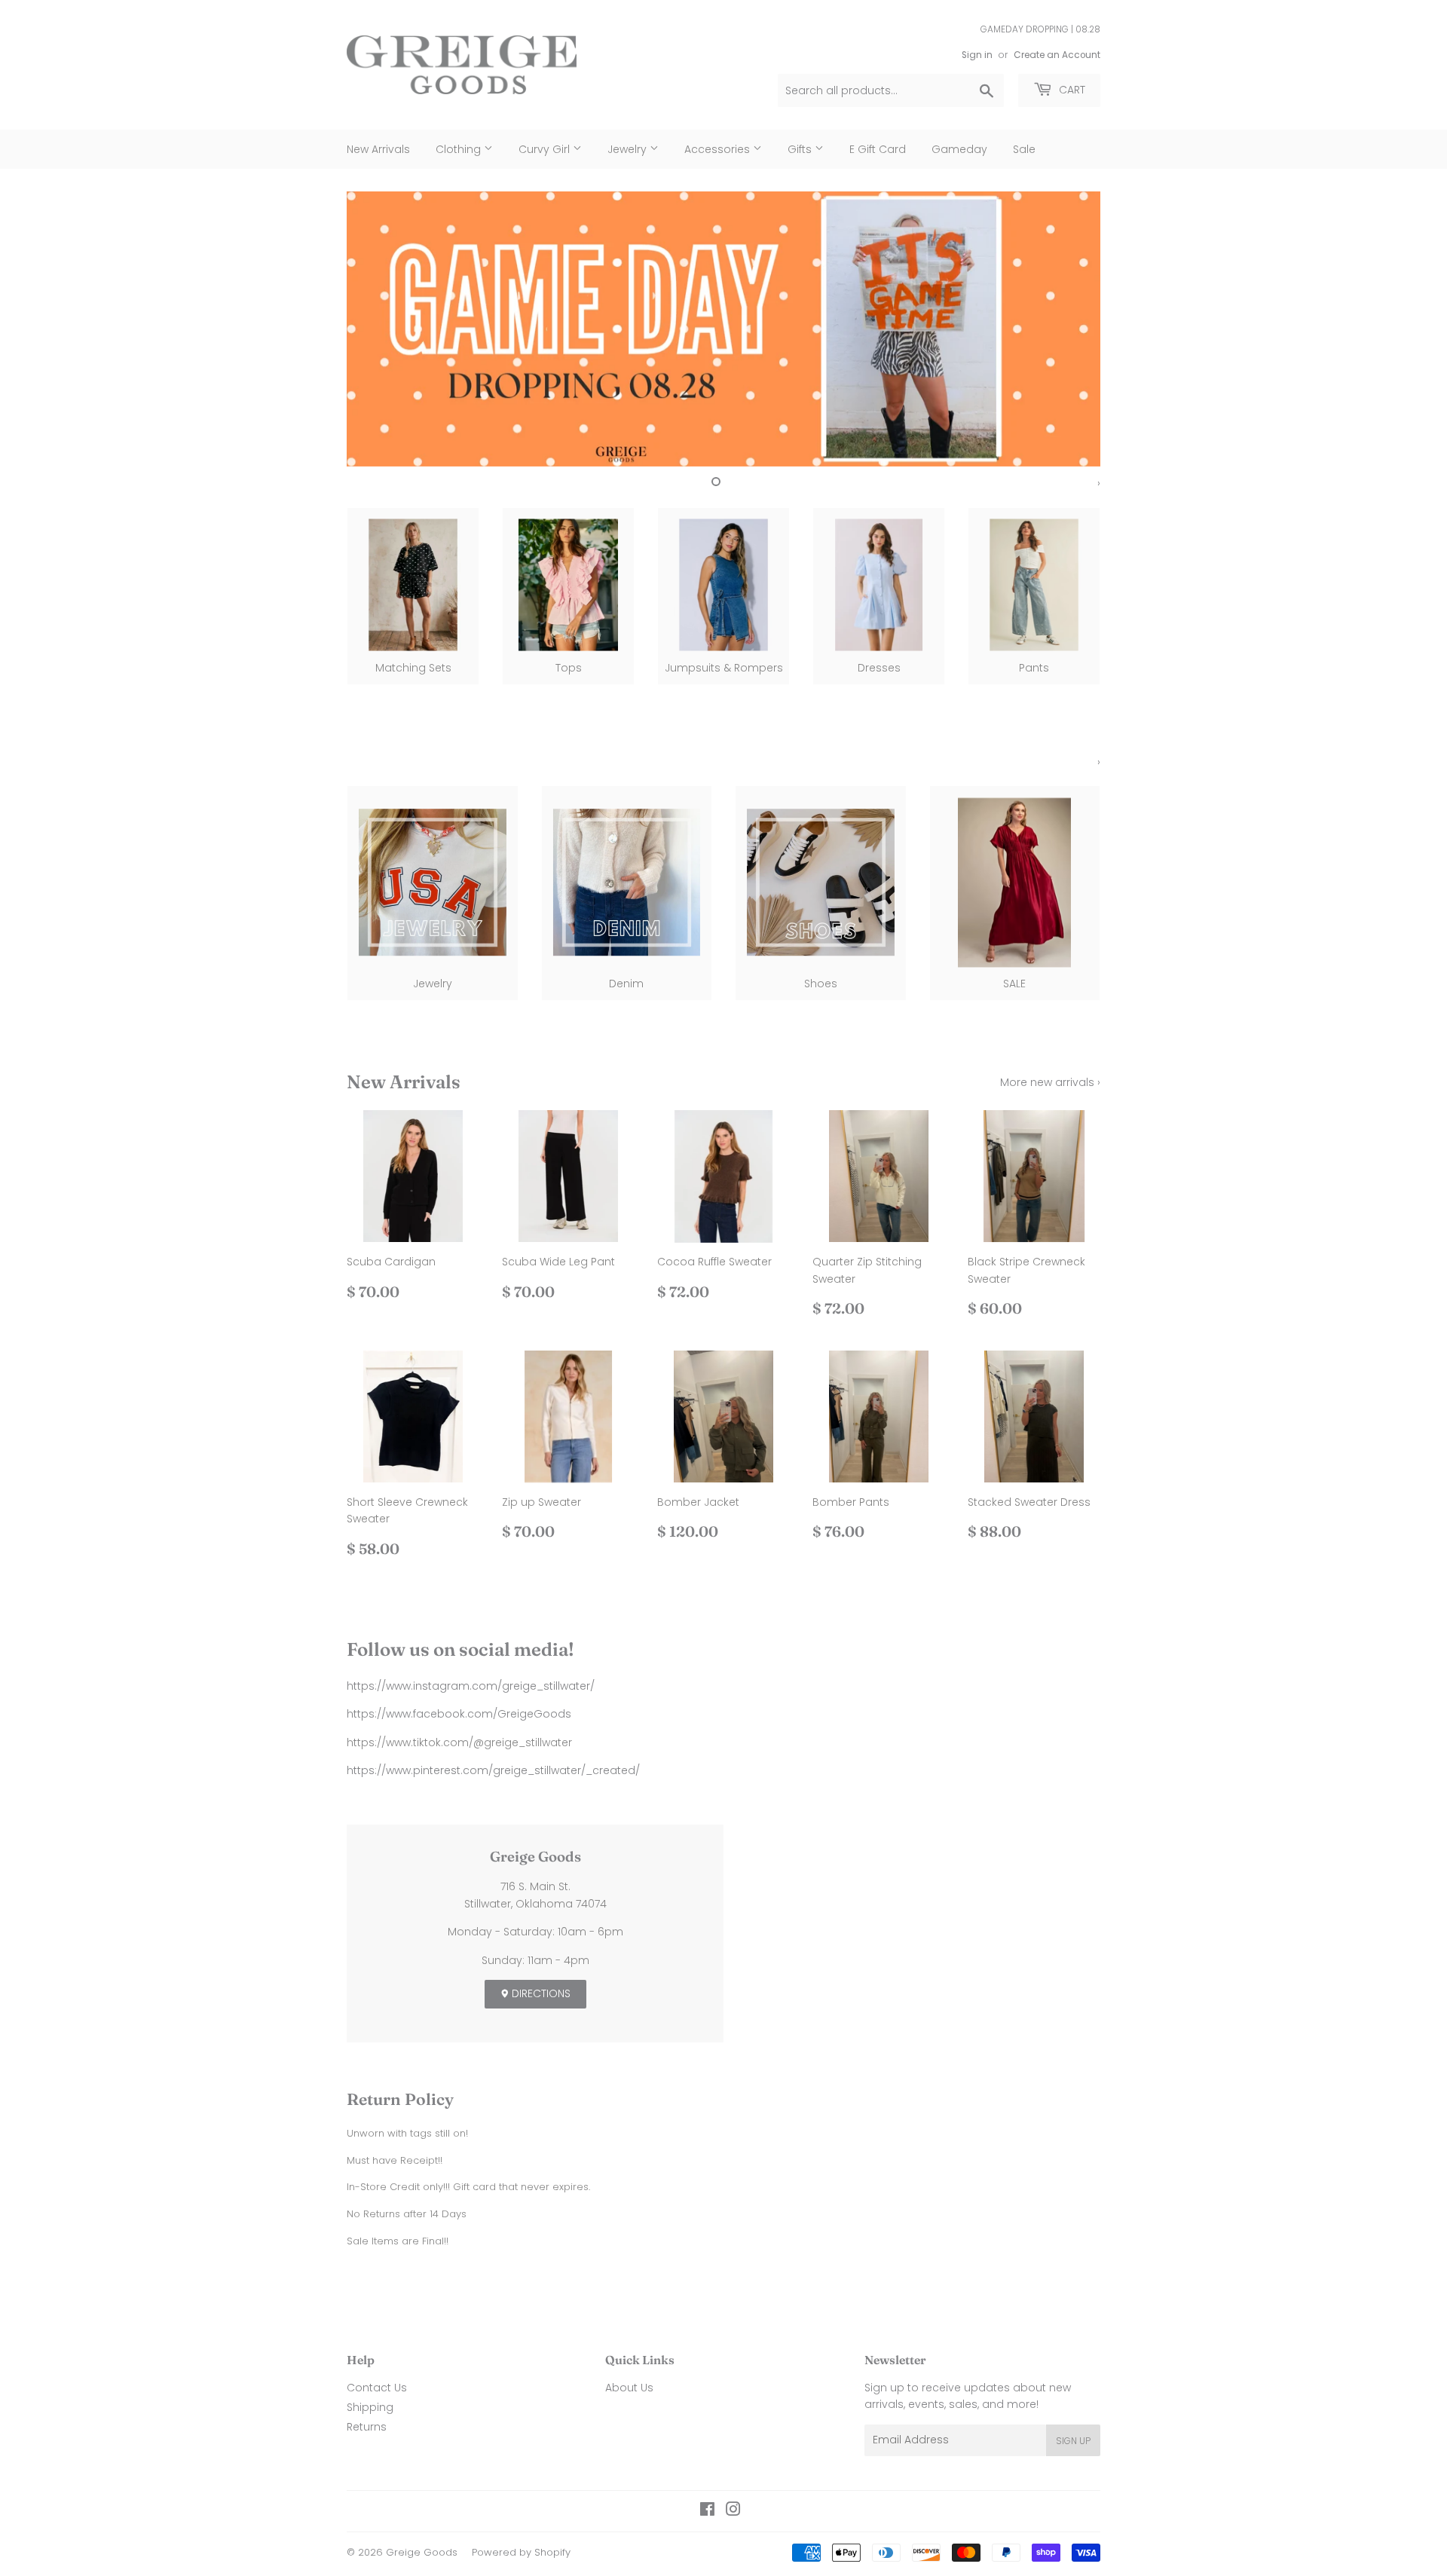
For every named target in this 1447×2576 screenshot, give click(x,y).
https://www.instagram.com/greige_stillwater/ (471, 1686)
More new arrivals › (1050, 1082)
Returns (367, 2427)
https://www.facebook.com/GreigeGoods (459, 1714)
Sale (1024, 149)
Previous (379, 329)
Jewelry (629, 149)
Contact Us (377, 2388)
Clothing (460, 149)
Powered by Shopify (521, 2552)
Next (1068, 329)
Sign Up (1073, 2441)
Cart (1071, 90)
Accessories (719, 149)
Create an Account (1057, 55)
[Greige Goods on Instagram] (733, 2511)
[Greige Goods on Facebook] (707, 2511)
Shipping (370, 2407)
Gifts (801, 149)
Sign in (977, 55)
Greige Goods (422, 2552)
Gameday (959, 149)
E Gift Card (878, 149)
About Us (629, 2388)
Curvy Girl (546, 149)
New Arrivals (378, 149)
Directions (540, 1993)
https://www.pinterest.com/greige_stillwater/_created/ (493, 1770)
